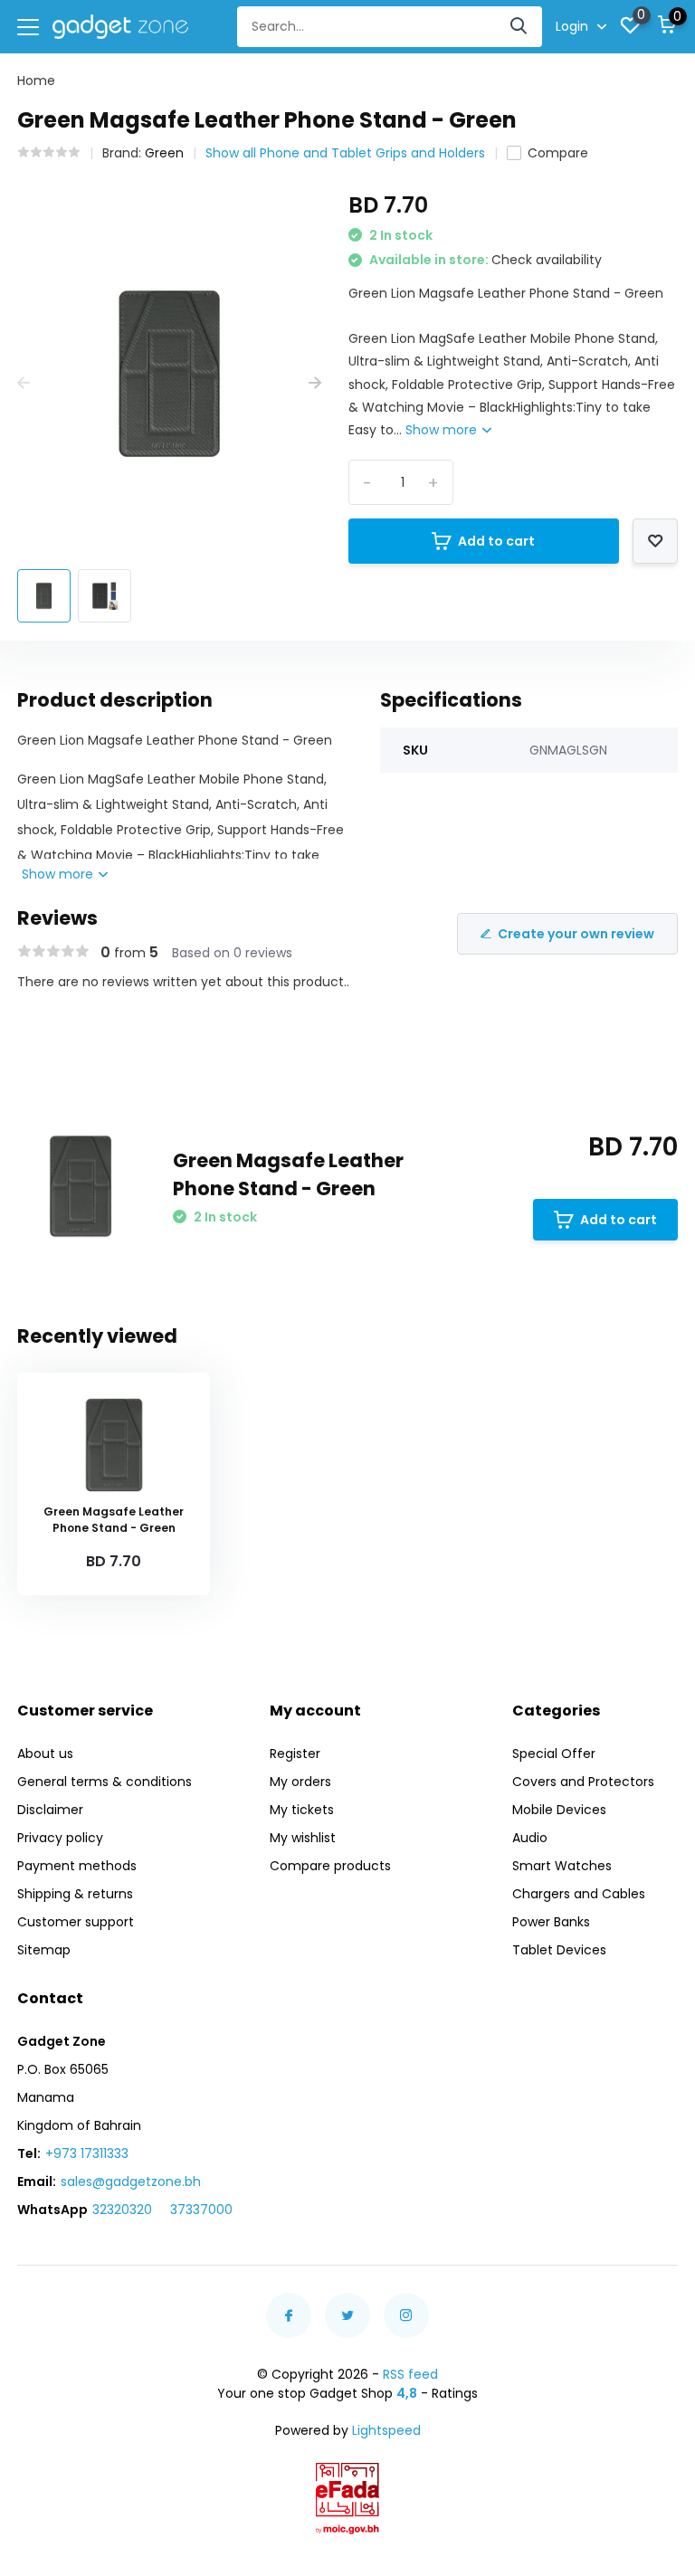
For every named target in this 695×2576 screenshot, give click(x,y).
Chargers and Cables (579, 1894)
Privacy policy (60, 1838)
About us (45, 1754)
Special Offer (554, 1754)
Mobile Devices (559, 1810)
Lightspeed (386, 2430)
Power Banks (551, 1922)
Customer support (76, 1922)
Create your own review (576, 934)
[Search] (519, 27)
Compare (558, 153)
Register (295, 1754)
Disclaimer (50, 1810)
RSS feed (410, 2374)
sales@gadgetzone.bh (131, 2182)
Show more (443, 430)
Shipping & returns (75, 1894)
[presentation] (24, 383)
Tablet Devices (559, 1950)
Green (164, 153)
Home (36, 81)
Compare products (330, 1866)
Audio (530, 1838)
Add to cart (496, 541)
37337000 (201, 2210)
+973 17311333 (87, 2153)
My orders (300, 1782)
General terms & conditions (105, 1782)
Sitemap (44, 1950)
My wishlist (303, 1838)
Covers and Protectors (583, 1782)
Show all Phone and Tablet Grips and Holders (345, 153)
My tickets (302, 1810)
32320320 (122, 2210)
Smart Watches (562, 1866)
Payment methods (77, 1866)
